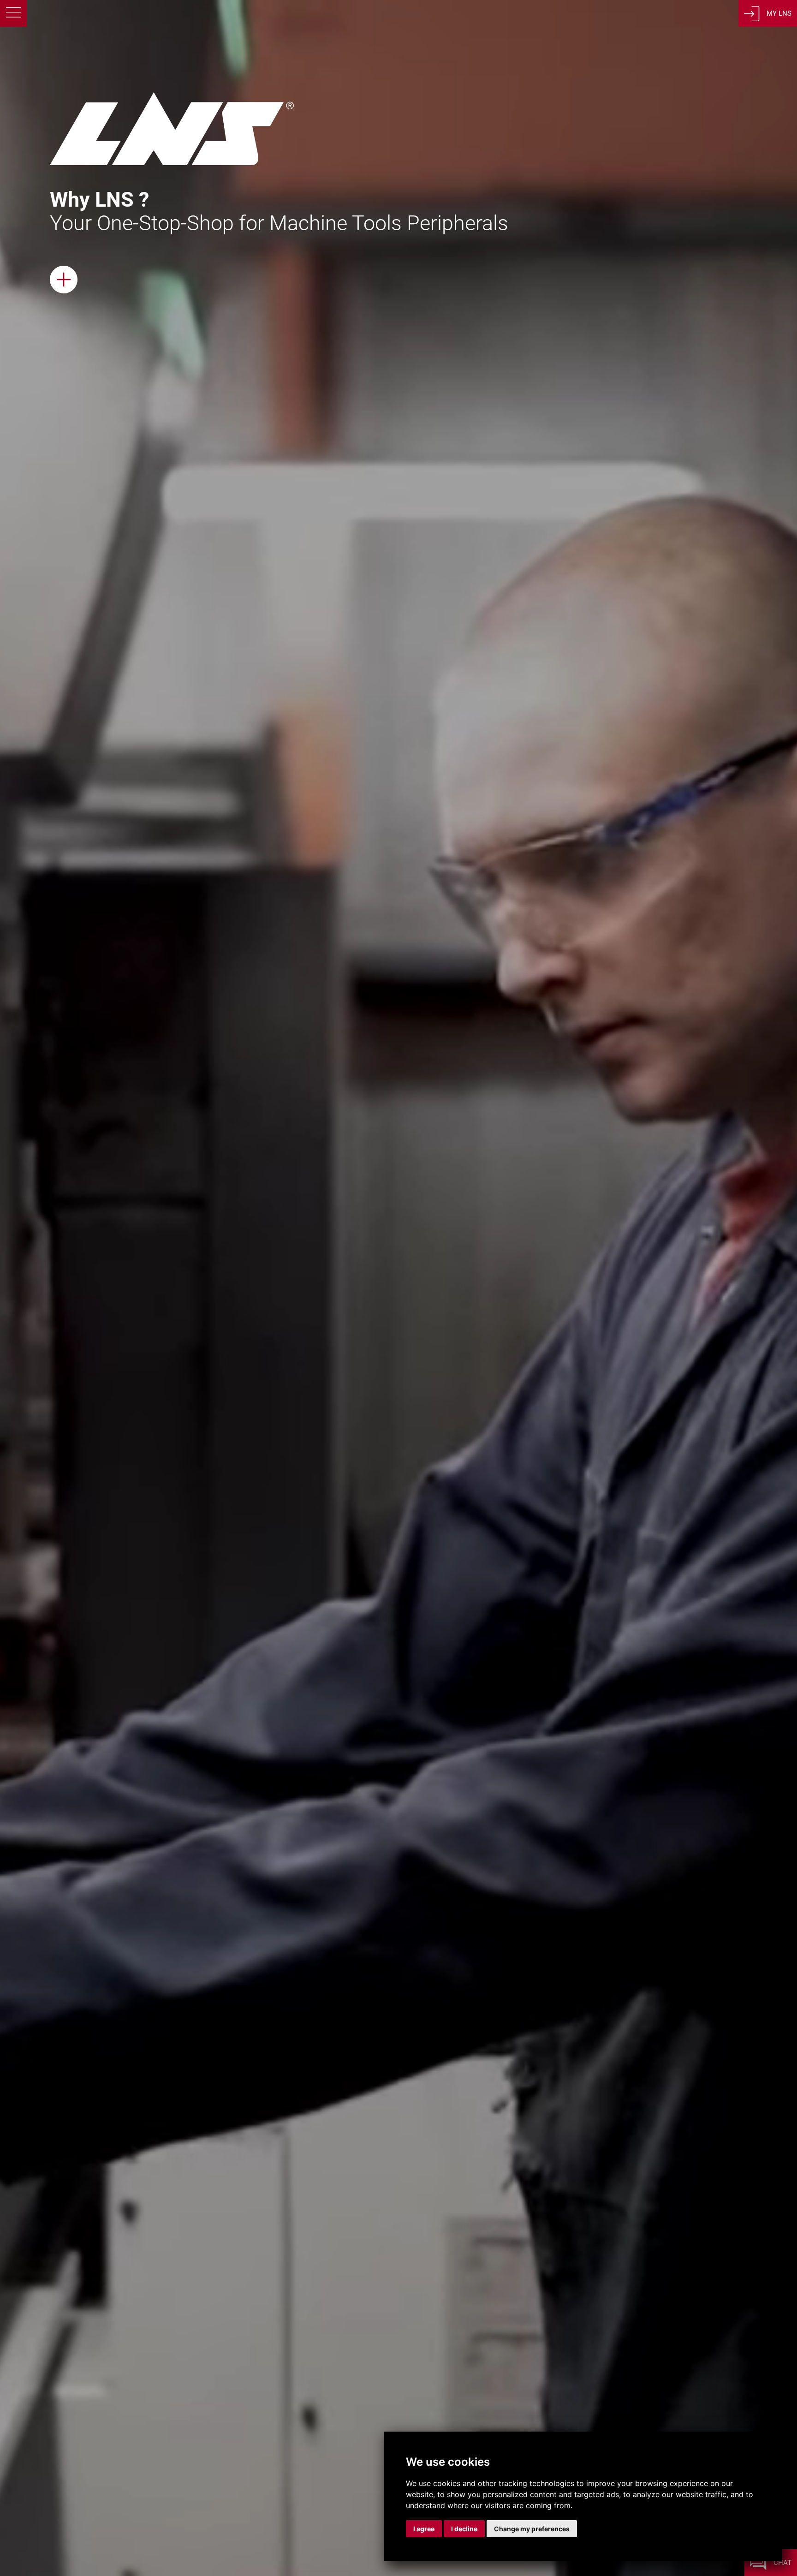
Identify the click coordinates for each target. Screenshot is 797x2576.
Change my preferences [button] (532, 2529)
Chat (782, 2563)
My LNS (779, 13)
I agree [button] (424, 2529)
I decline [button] (464, 2529)
